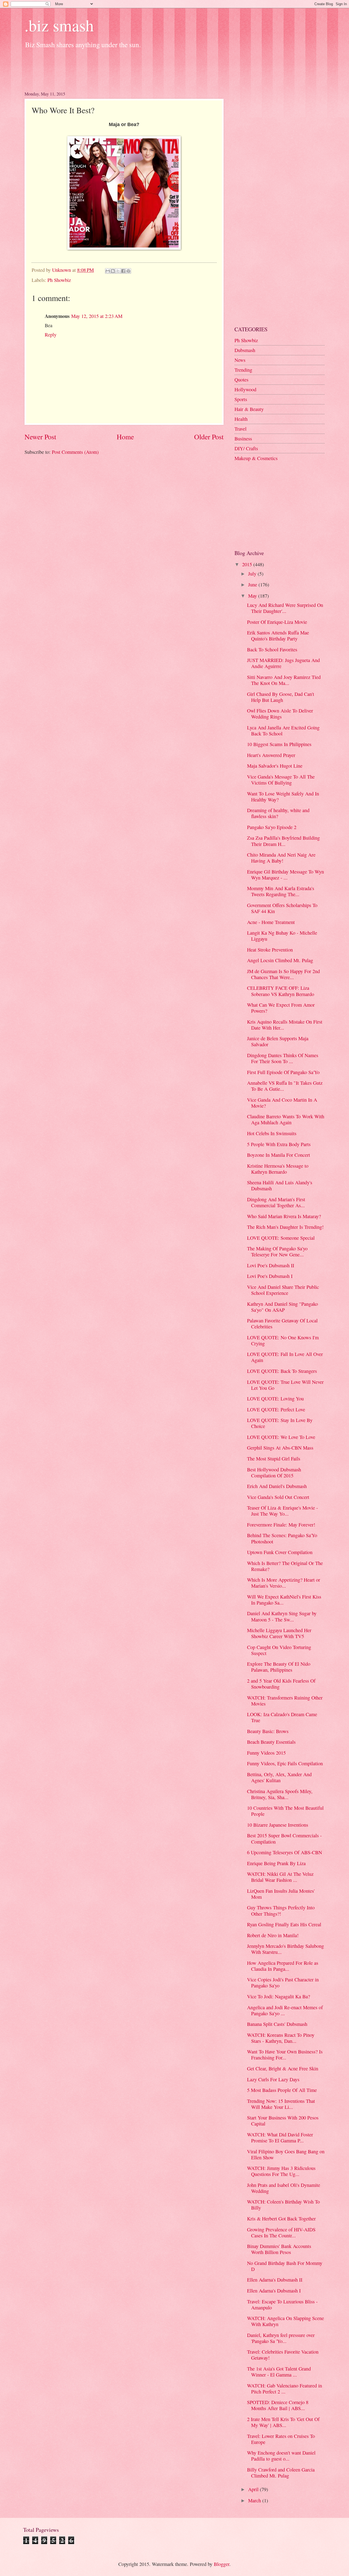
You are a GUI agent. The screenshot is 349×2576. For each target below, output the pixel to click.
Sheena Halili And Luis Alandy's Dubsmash (280, 1185)
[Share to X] (118, 271)
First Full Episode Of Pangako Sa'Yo (283, 1072)
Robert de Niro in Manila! (273, 1935)
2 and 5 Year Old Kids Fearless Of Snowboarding (281, 1684)
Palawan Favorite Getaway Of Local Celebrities (282, 1323)
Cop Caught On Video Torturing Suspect (279, 1650)
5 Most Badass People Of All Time (282, 2090)
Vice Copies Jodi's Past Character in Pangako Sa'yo (283, 1982)
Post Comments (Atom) (75, 452)
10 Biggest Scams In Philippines (279, 744)
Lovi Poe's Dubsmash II (271, 1265)
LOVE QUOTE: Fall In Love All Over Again (285, 1357)
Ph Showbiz (59, 280)
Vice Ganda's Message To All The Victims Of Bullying (281, 780)
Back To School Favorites (272, 649)
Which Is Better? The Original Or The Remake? (285, 1566)
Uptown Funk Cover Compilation (280, 1552)
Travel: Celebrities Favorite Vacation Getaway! (283, 2355)
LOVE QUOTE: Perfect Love (276, 1409)
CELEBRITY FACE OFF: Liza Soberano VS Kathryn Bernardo (281, 991)
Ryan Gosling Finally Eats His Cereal (284, 1924)
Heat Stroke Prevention (270, 950)
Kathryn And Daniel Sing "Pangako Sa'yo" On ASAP (282, 1307)
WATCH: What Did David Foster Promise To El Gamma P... (280, 2137)
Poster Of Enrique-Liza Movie (277, 622)
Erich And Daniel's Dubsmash (277, 1486)
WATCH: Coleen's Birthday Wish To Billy (283, 2205)
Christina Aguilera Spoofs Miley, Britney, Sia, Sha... (280, 1794)
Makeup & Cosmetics (256, 458)
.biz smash (59, 25)
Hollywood (245, 389)
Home (125, 437)
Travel (240, 429)
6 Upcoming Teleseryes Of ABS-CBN (285, 1852)
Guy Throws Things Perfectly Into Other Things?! (281, 1910)
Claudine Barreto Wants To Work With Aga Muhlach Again (286, 1119)
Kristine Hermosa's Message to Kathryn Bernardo (278, 1169)
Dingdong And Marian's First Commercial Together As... (276, 1202)
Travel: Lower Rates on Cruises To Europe (281, 2439)
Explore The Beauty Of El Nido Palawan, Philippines (279, 1667)
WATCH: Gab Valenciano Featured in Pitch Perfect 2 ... (285, 2389)
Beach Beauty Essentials (271, 1742)
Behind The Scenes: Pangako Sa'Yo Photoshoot (282, 1538)
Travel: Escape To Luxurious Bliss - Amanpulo (282, 2304)
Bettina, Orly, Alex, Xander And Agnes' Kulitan (279, 1777)
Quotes (241, 380)
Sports (241, 399)
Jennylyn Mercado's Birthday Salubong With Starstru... (285, 1949)
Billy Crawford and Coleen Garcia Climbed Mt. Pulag (281, 2473)
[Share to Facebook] (123, 271)
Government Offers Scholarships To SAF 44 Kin (282, 908)
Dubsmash (245, 350)
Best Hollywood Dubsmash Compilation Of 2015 (274, 1472)
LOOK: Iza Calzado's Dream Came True (282, 1717)
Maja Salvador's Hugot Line (275, 766)
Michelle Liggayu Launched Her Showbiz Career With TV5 (279, 1633)
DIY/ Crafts (246, 448)
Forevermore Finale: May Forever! (281, 1525)
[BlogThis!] (113, 271)
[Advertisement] (124, 68)
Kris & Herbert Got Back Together (281, 2219)
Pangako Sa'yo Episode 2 (272, 827)
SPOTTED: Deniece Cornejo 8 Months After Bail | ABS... (278, 2405)
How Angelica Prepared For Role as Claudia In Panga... (283, 1966)
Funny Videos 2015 (266, 1753)
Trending (243, 370)
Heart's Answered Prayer (271, 755)
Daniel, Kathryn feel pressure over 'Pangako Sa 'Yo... (281, 2338)
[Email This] (108, 271)
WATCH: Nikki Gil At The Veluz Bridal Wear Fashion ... (280, 1877)
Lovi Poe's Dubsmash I (270, 1276)
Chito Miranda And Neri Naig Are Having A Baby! (281, 858)
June (253, 585)
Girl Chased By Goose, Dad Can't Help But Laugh (281, 697)
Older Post (209, 437)
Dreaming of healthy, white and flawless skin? (278, 813)
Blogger (222, 2564)
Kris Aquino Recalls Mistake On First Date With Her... (285, 1025)
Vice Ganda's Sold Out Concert (278, 1497)
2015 (248, 564)
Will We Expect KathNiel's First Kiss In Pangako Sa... (284, 1600)
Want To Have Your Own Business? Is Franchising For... (285, 2055)
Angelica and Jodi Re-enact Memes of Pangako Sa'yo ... (285, 2010)
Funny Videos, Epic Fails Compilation (285, 1763)
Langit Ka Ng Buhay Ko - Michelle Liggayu (282, 936)
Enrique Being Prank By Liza (276, 1863)
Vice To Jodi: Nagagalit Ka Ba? (279, 1996)
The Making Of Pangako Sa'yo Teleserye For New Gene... (277, 1251)
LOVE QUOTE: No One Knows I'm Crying (283, 1340)
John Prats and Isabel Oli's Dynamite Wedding (284, 2188)
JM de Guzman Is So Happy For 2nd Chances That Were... (283, 974)
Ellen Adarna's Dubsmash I (274, 2291)
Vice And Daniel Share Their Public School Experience (283, 1290)
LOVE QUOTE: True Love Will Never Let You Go (285, 1385)
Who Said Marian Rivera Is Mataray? (284, 1216)
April (254, 2489)
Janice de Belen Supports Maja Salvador (278, 1041)
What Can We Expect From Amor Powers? (281, 1008)
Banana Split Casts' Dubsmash (277, 2024)
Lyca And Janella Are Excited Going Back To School (283, 731)
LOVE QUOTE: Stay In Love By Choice (280, 1423)
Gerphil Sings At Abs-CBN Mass (280, 1448)
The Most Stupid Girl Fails (274, 1459)
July (253, 574)
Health (241, 419)
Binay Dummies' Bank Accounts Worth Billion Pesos (279, 2249)
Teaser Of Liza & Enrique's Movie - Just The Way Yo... (282, 1511)
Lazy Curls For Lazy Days (273, 2079)
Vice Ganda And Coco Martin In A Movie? (282, 1103)
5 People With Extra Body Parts (279, 1144)
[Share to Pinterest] (128, 271)
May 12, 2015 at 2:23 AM (97, 316)
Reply (51, 335)
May (253, 596)
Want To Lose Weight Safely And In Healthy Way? (283, 797)
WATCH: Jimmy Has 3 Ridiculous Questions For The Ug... (281, 2171)
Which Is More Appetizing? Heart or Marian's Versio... (284, 1583)
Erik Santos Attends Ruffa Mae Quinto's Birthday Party (278, 636)
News (240, 360)
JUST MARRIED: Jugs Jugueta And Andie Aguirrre (283, 663)
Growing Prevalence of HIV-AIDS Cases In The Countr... (281, 2232)
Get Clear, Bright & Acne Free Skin (283, 2068)
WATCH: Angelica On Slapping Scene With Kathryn (285, 2321)
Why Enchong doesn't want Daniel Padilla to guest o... (281, 2456)
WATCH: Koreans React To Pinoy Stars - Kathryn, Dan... (281, 2038)
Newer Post (40, 437)
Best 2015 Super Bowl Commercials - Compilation (284, 1838)
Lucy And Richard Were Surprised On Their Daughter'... (285, 608)
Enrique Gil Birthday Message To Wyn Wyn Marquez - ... (285, 875)
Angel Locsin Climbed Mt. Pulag (280, 960)
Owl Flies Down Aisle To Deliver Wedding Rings (280, 714)
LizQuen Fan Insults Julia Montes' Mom (281, 1894)
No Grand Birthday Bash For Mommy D (285, 2266)
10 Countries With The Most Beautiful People (285, 1811)
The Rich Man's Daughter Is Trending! (285, 1227)
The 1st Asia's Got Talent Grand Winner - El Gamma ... (279, 2372)
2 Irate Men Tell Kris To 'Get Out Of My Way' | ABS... (283, 2422)
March (255, 2500)
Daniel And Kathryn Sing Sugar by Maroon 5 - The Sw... (282, 1616)
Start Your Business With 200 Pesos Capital (283, 2121)
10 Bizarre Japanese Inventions (278, 1825)
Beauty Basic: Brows (268, 1731)
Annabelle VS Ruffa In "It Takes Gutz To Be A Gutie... (285, 1086)
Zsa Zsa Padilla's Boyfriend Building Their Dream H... (283, 841)
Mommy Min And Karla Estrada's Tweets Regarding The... (281, 891)
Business (243, 439)
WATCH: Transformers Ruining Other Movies (285, 1701)
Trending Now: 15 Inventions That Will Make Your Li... (281, 2104)
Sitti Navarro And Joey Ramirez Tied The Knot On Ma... (284, 680)
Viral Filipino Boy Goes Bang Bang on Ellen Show (286, 2154)
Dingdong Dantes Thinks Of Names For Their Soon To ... (283, 1058)
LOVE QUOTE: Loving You (275, 1399)
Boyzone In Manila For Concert (279, 1155)
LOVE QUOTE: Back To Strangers (282, 1371)
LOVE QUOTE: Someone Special (281, 1238)
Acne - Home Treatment (271, 922)
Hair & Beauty (249, 409)
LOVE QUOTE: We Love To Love (281, 1437)
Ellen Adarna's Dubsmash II (275, 2280)
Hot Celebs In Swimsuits (272, 1133)
